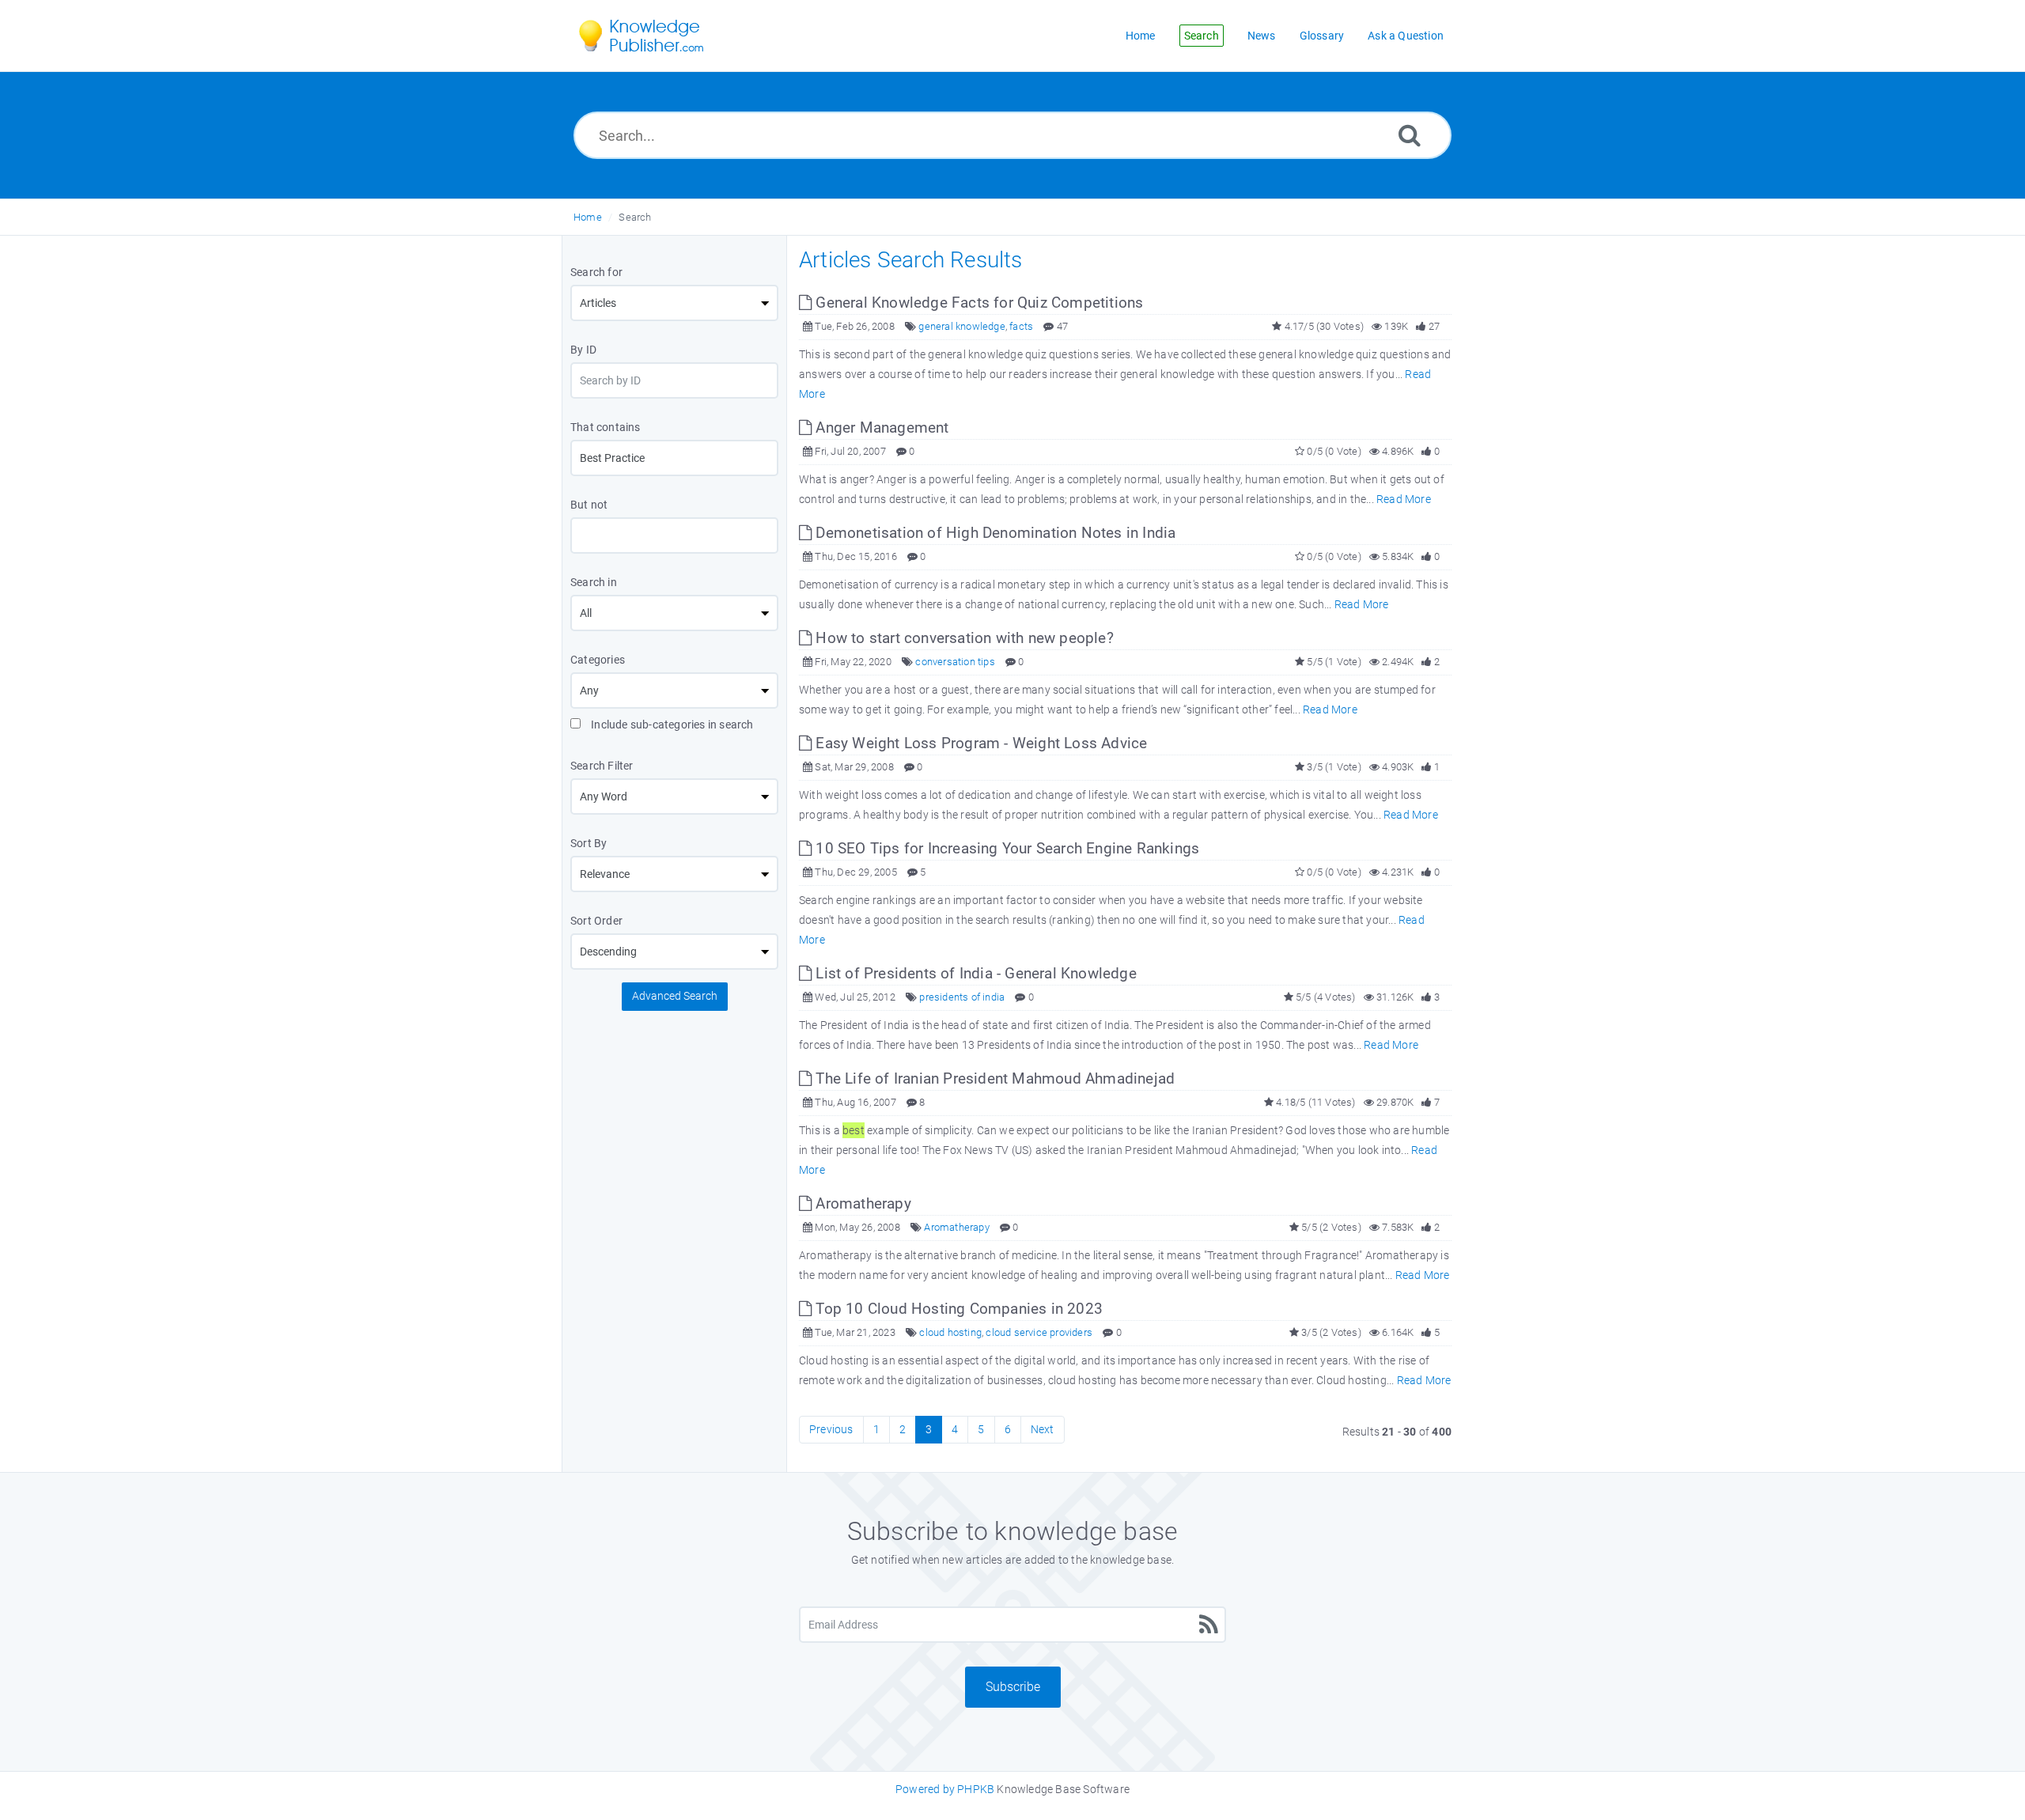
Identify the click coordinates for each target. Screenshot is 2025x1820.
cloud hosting (950, 1332)
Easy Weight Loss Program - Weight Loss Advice (979, 743)
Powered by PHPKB (945, 1789)
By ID (583, 350)
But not (589, 505)
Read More (1404, 499)
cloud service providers (1039, 1332)
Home (588, 217)
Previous (831, 1429)
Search (635, 217)
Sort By (589, 843)
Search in (594, 582)
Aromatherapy (861, 1203)
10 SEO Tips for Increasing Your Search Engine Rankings (1005, 848)
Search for (596, 272)
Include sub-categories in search (671, 725)
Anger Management (880, 428)
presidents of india (962, 997)
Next (1043, 1429)
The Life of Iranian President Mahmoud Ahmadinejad (993, 1078)
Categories (598, 660)
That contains (606, 427)
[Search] (1410, 135)
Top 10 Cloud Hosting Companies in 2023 (957, 1309)
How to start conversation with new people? (963, 638)
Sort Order (596, 921)
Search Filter (602, 766)
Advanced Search (675, 996)
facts (1021, 326)
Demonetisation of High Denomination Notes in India (994, 533)
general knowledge (961, 326)
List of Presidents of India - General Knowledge (974, 973)
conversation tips (955, 662)
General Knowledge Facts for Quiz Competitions (977, 303)
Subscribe (1013, 1687)
